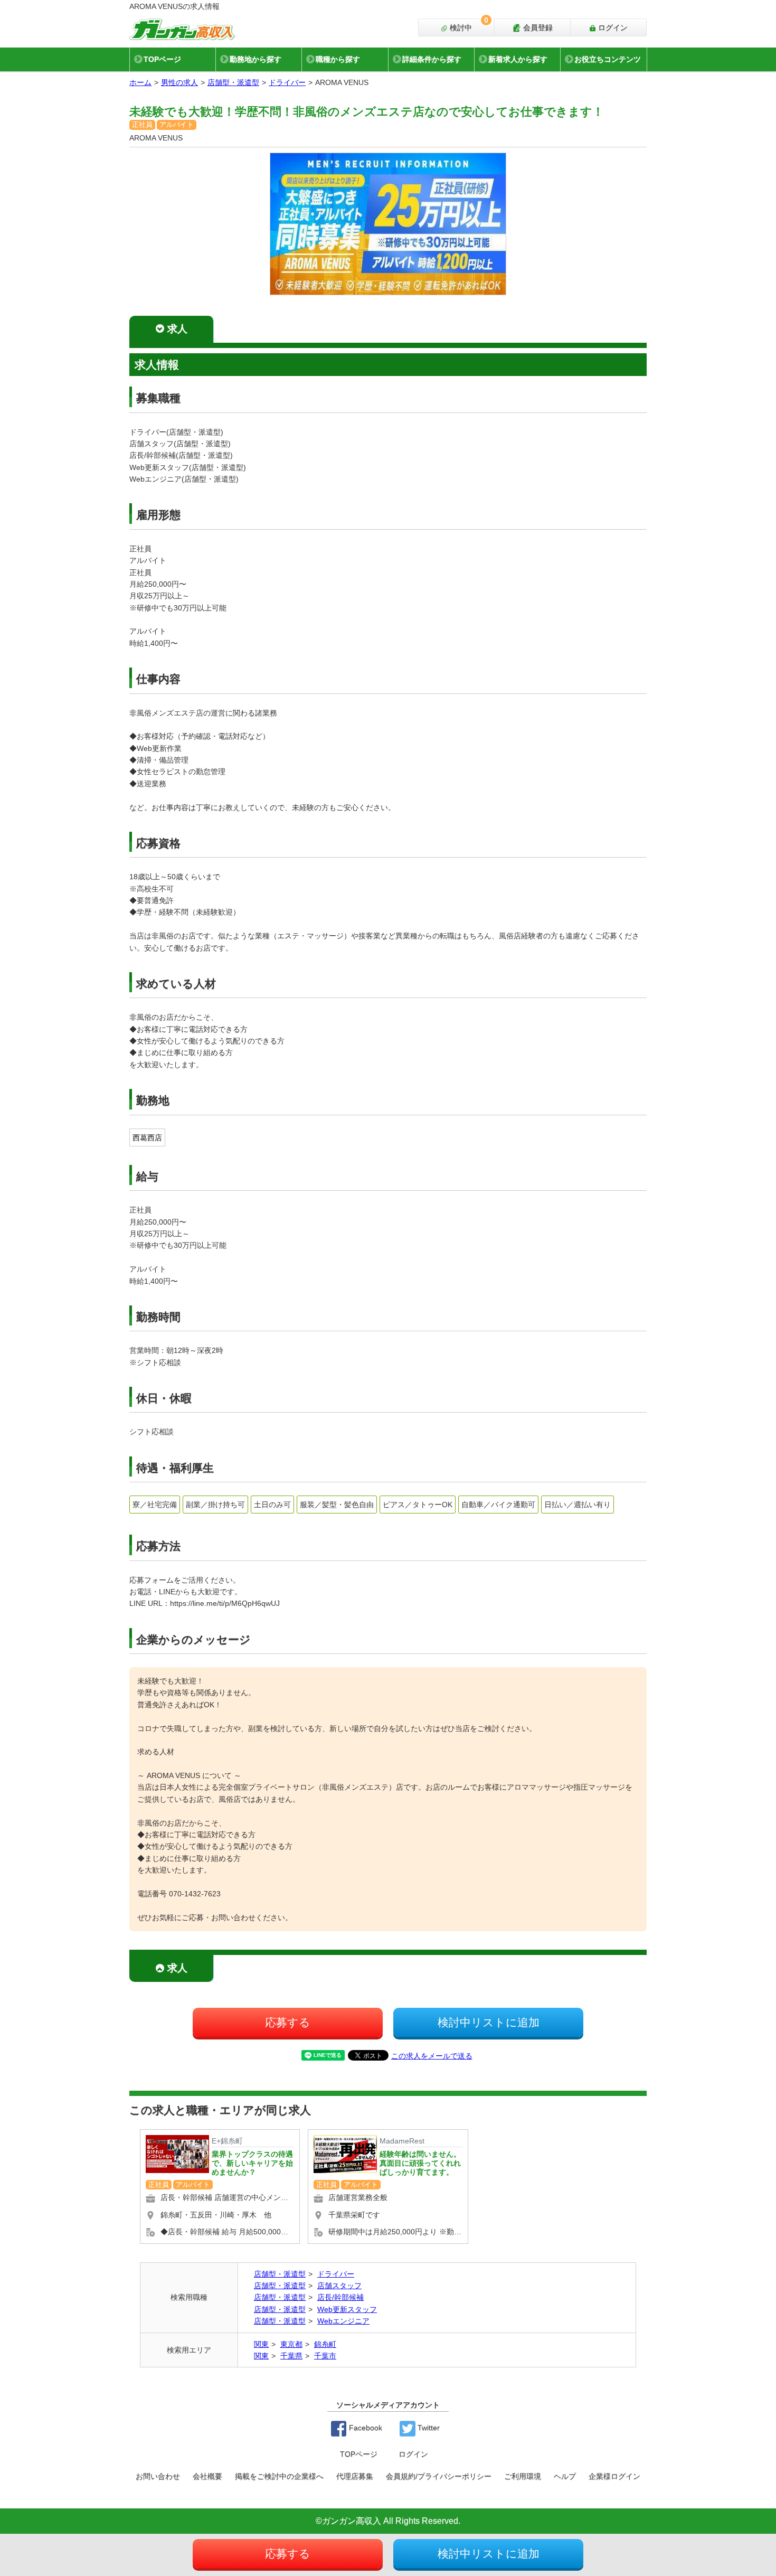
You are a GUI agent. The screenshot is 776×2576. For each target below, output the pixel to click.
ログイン (612, 27)
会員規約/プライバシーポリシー (439, 2476)
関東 (261, 2344)
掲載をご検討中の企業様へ (279, 2476)
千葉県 (291, 2356)
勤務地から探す (255, 59)
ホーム (140, 82)
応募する (288, 2022)
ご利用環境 (523, 2476)
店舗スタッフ (339, 2286)
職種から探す (338, 59)
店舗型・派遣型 (233, 82)
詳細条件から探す (432, 59)
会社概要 (207, 2476)
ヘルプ (565, 2476)
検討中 (468, 25)
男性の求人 (179, 82)
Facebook (365, 2428)
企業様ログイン (614, 2476)
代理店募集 (355, 2476)
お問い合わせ (158, 2476)
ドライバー (287, 82)
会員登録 (537, 27)
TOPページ (162, 59)
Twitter (428, 2428)
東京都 (291, 2344)
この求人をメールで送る (432, 2056)
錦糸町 (325, 2344)
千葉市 (325, 2356)
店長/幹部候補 (340, 2297)
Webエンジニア (343, 2321)
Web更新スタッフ (347, 2309)
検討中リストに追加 (489, 2022)
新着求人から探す (518, 59)
